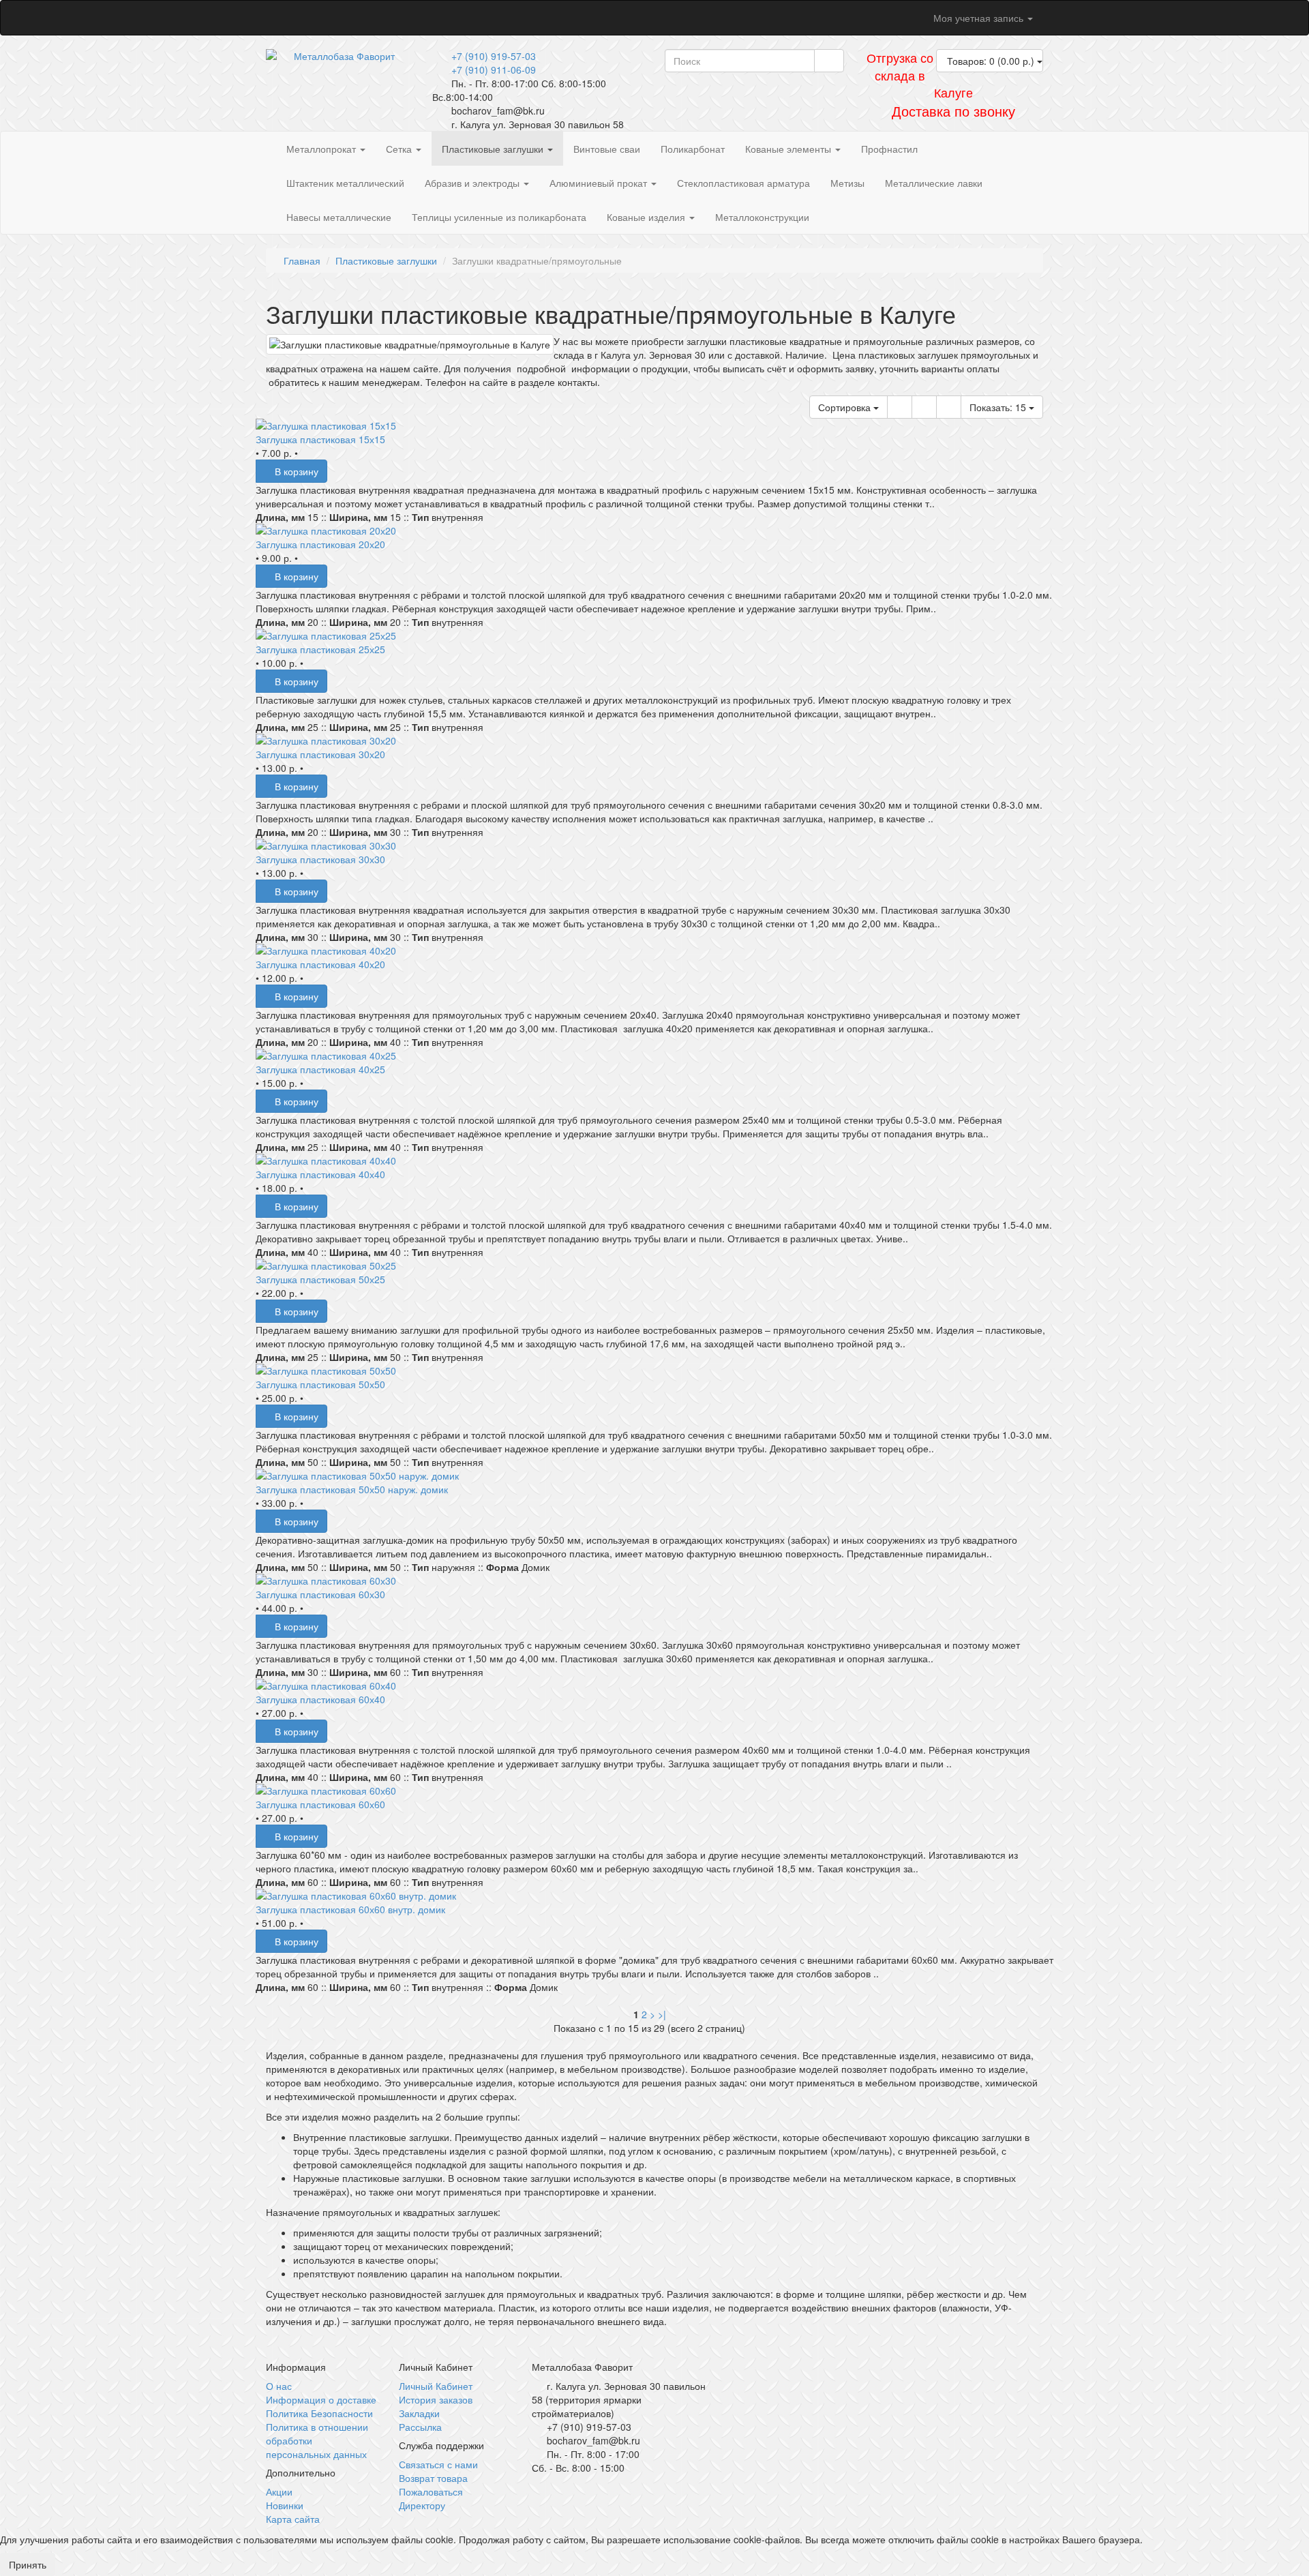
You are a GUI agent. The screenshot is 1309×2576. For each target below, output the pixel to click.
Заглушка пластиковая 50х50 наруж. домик (352, 1489)
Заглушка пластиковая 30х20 (320, 754)
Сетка (400, 149)
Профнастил (889, 149)
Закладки (419, 2413)
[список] (900, 407)
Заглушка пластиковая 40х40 (320, 1174)
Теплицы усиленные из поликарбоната (499, 217)
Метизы (847, 183)
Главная (302, 260)
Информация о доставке (321, 2399)
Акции (279, 2491)
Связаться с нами (438, 2464)
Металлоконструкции (762, 217)
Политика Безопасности (319, 2413)
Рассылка (420, 2427)
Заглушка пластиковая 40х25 (320, 1069)
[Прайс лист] (924, 407)
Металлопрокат (322, 149)
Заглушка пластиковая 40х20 (320, 964)
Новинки (285, 2505)
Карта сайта (293, 2519)
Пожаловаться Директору (431, 2498)
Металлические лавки (934, 183)
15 (999, 407)
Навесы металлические (339, 217)
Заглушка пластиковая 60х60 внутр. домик (350, 1909)
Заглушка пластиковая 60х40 (320, 1699)
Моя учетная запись (978, 18)
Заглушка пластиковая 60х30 (320, 1594)
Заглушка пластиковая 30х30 (320, 859)
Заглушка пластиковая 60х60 (320, 1804)
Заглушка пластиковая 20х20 (320, 544)
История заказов (436, 2399)
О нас (279, 2386)
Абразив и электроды (473, 183)
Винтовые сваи (607, 149)
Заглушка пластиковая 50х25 (320, 1279)
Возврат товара (433, 2478)
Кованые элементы (789, 149)
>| (662, 2014)
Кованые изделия (647, 217)
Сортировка (846, 407)
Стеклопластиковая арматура (743, 183)
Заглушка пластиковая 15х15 (320, 439)
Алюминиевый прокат (600, 183)
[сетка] (949, 407)
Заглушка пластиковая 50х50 (320, 1384)
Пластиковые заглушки (494, 149)
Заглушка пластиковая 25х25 (320, 649)
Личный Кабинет (436, 2386)
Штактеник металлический (345, 183)
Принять (28, 2564)
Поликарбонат (693, 149)
